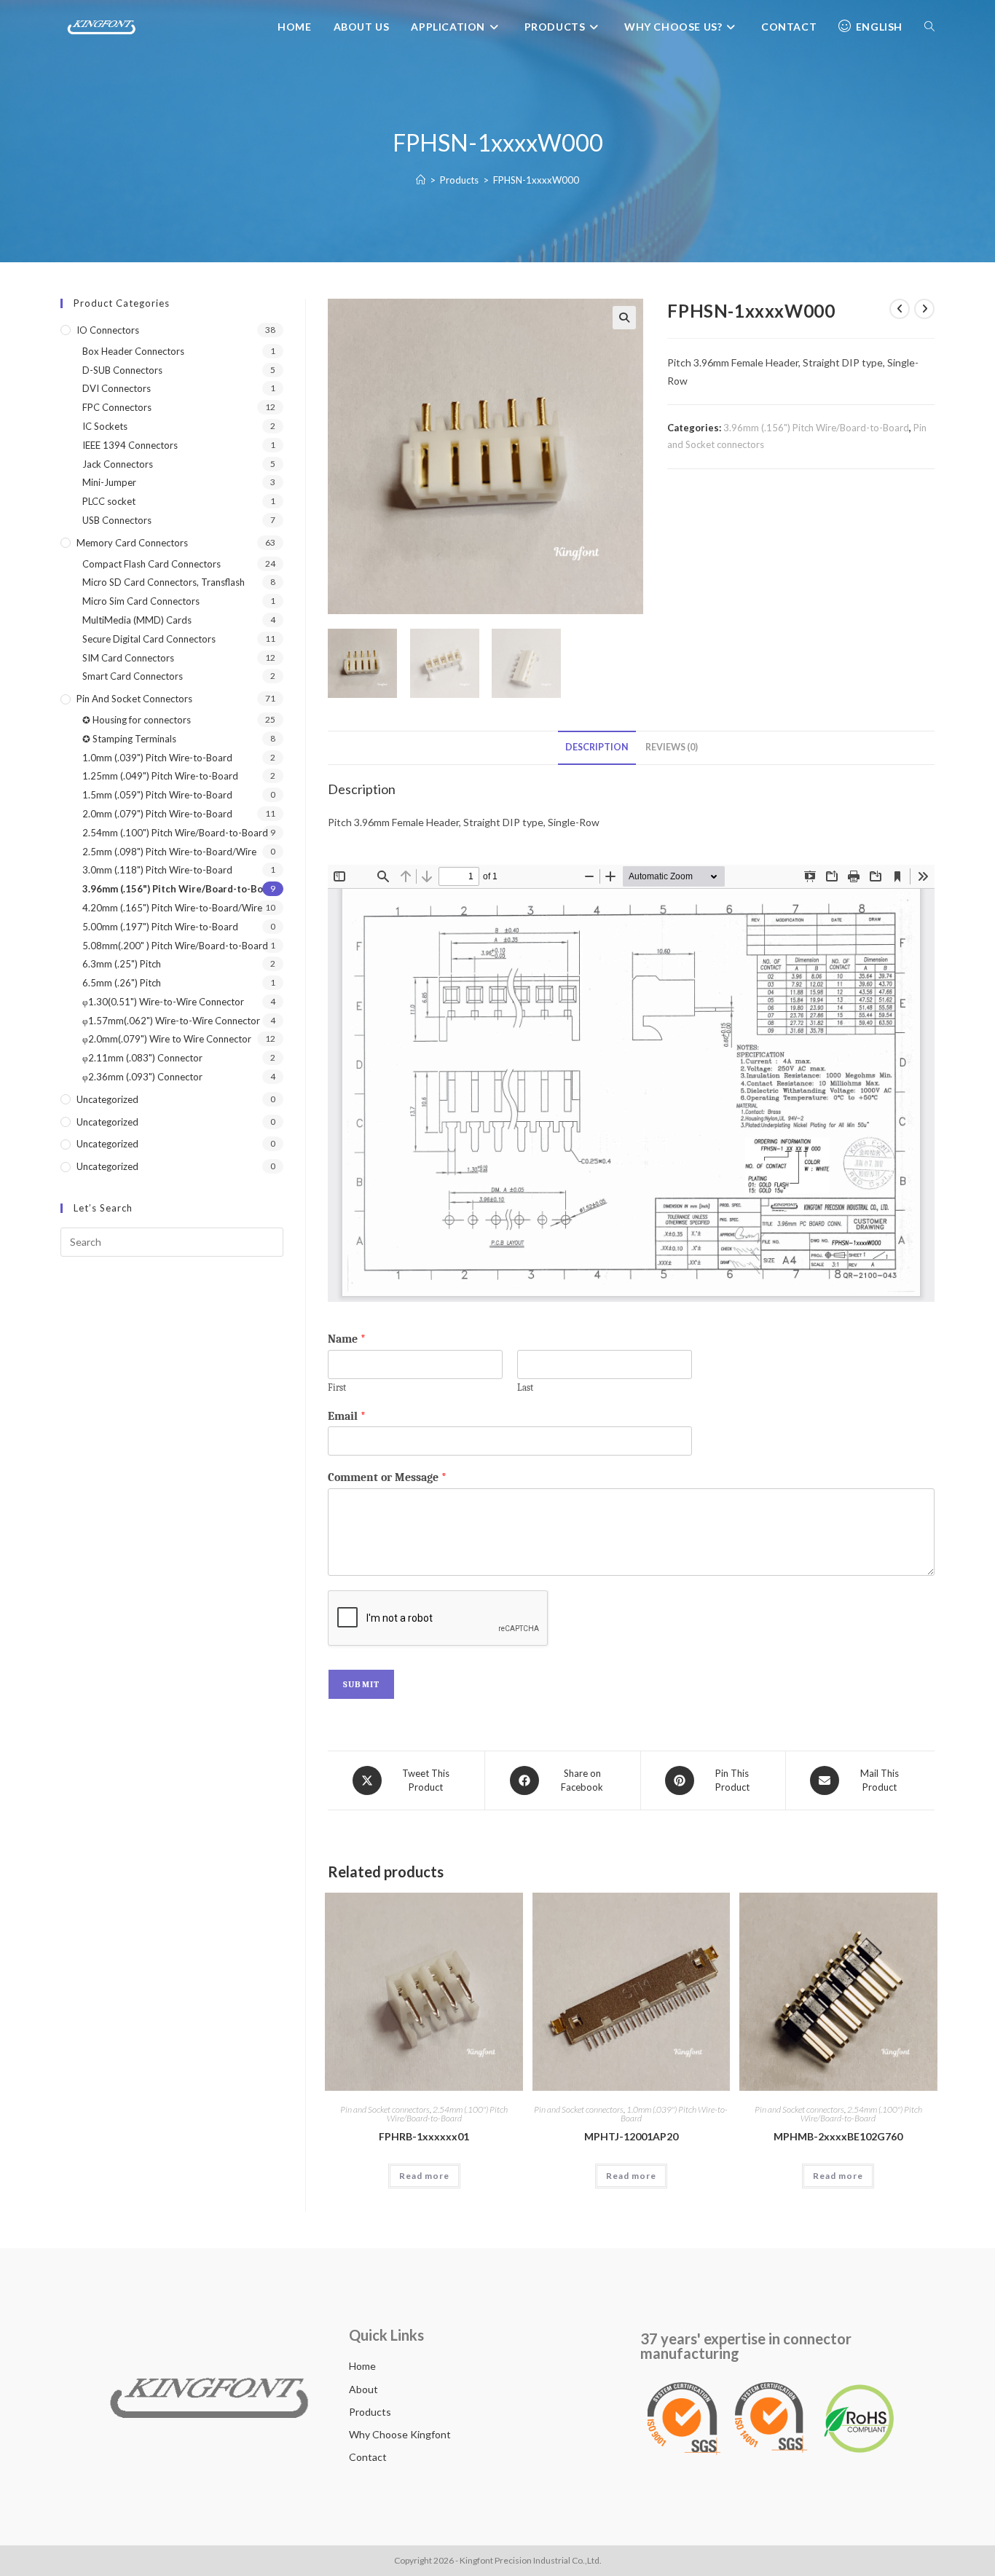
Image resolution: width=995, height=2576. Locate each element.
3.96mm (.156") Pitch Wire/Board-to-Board (816, 428)
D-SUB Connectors (122, 370)
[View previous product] (900, 309)
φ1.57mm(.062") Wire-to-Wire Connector (171, 1021)
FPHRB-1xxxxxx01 (424, 2136)
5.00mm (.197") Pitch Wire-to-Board (160, 927)
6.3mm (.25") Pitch (122, 964)
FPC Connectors (117, 407)
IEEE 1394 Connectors (130, 445)
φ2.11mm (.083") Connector (142, 1058)
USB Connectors (117, 520)
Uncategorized (107, 1099)
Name (347, 1339)
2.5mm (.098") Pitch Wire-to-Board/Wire (169, 852)
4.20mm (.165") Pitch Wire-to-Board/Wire (172, 908)
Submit (361, 1684)
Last (525, 1387)
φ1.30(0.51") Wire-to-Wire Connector (163, 1002)
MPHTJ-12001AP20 (631, 2136)
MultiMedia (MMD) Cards (137, 620)
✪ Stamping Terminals (129, 739)
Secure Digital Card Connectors (149, 639)
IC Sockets (105, 426)
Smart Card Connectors (133, 676)
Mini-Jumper (109, 482)
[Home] (421, 180)
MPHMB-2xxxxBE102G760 (838, 2136)
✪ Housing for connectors (137, 720)
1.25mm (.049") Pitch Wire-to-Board (160, 776)
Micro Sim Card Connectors (141, 601)
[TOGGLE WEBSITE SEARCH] (929, 27)
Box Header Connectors (133, 351)
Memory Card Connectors (132, 543)
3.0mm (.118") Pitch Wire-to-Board (157, 870)
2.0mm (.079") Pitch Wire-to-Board (157, 814)
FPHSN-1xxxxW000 (536, 180)
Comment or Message (387, 1477)
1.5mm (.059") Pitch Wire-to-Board (157, 795)
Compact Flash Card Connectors (152, 564)
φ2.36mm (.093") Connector (142, 1077)
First (337, 1387)
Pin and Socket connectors (385, 2109)
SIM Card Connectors (128, 658)
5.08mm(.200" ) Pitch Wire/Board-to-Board (175, 946)
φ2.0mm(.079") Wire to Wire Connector (167, 1039)
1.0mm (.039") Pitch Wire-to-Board (675, 2114)
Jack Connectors (118, 464)
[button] (624, 318)
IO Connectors (108, 330)
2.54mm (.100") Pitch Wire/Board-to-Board (448, 2114)
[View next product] (924, 309)
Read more (424, 2176)
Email (347, 1416)
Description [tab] (597, 747)
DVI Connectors (117, 388)
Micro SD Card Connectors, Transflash (164, 582)
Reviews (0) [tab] (672, 747)
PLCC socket (109, 501)
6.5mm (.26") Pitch (122, 983)
